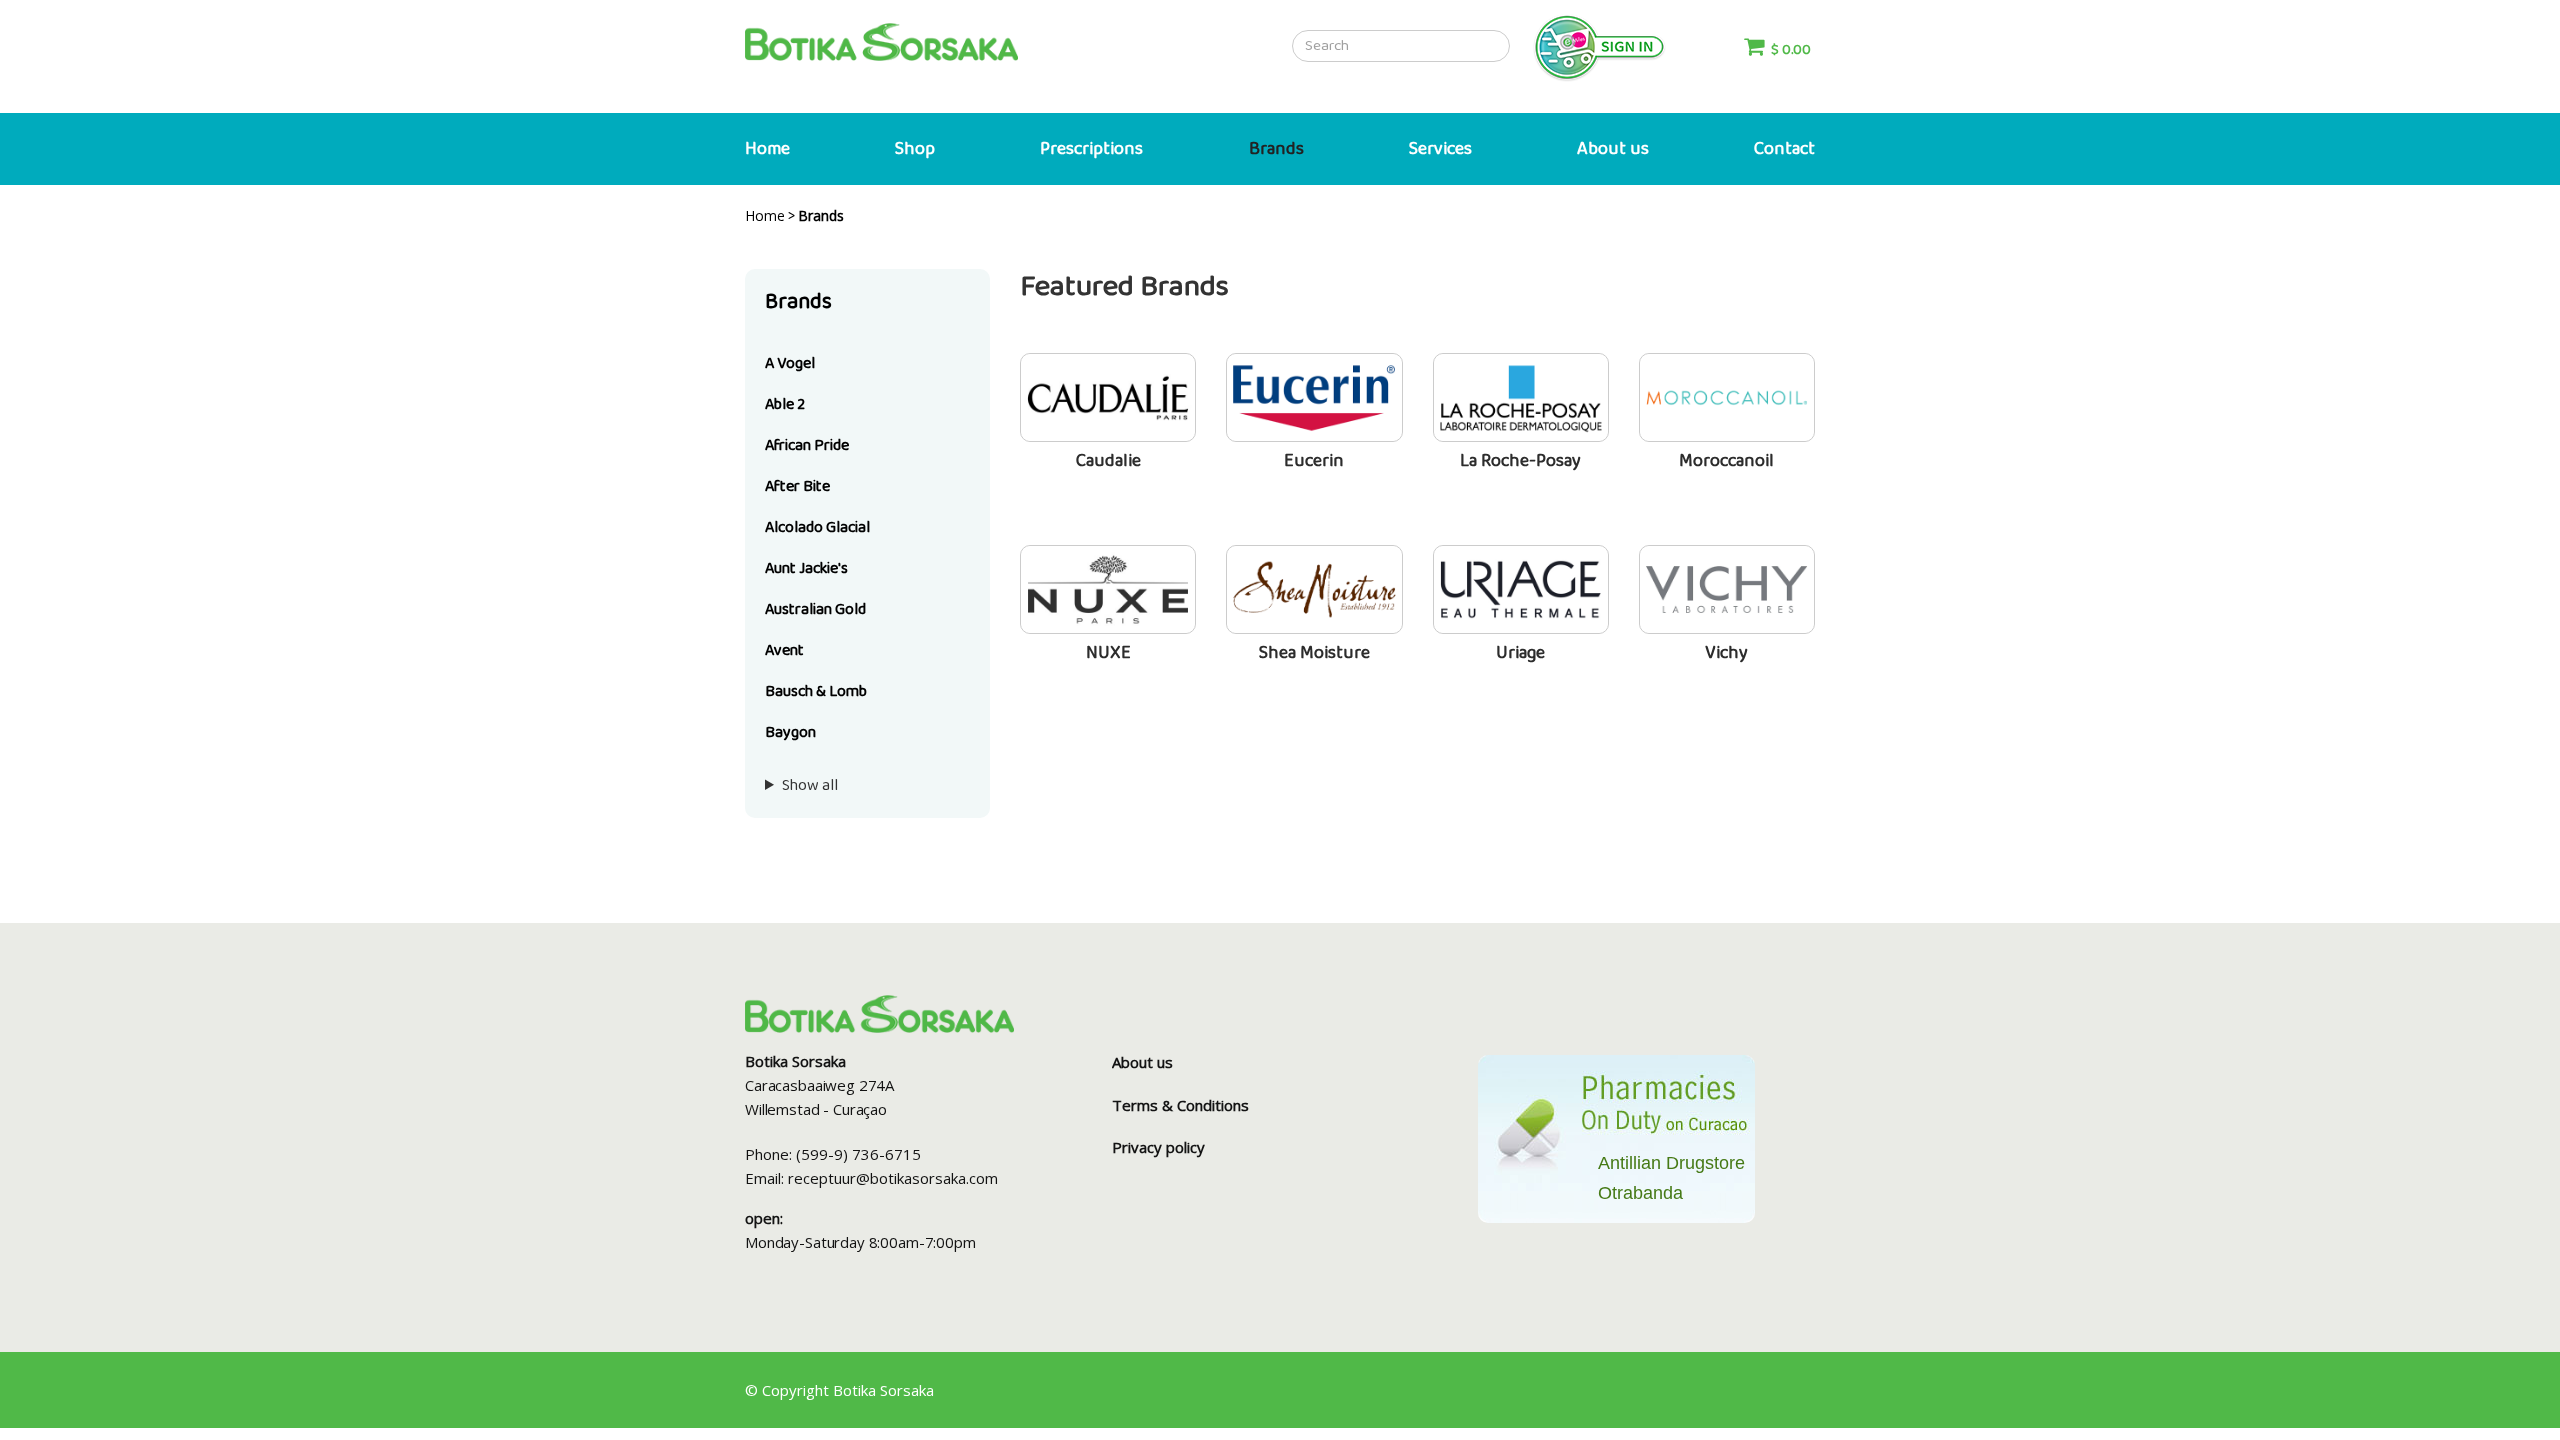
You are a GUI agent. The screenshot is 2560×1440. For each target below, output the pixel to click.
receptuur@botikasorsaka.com (893, 1178)
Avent (784, 650)
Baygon (790, 732)
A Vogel (790, 363)
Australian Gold (815, 609)
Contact (1784, 149)
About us (1613, 149)
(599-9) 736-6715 (858, 1154)
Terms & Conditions (1180, 1105)
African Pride (807, 445)
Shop (915, 149)
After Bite (797, 486)
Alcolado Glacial (817, 527)
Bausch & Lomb (816, 691)
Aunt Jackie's (806, 568)
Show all (810, 786)
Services (1440, 149)
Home (767, 149)
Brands (1276, 149)
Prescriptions (1091, 149)
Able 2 (785, 404)
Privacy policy (1158, 1147)
